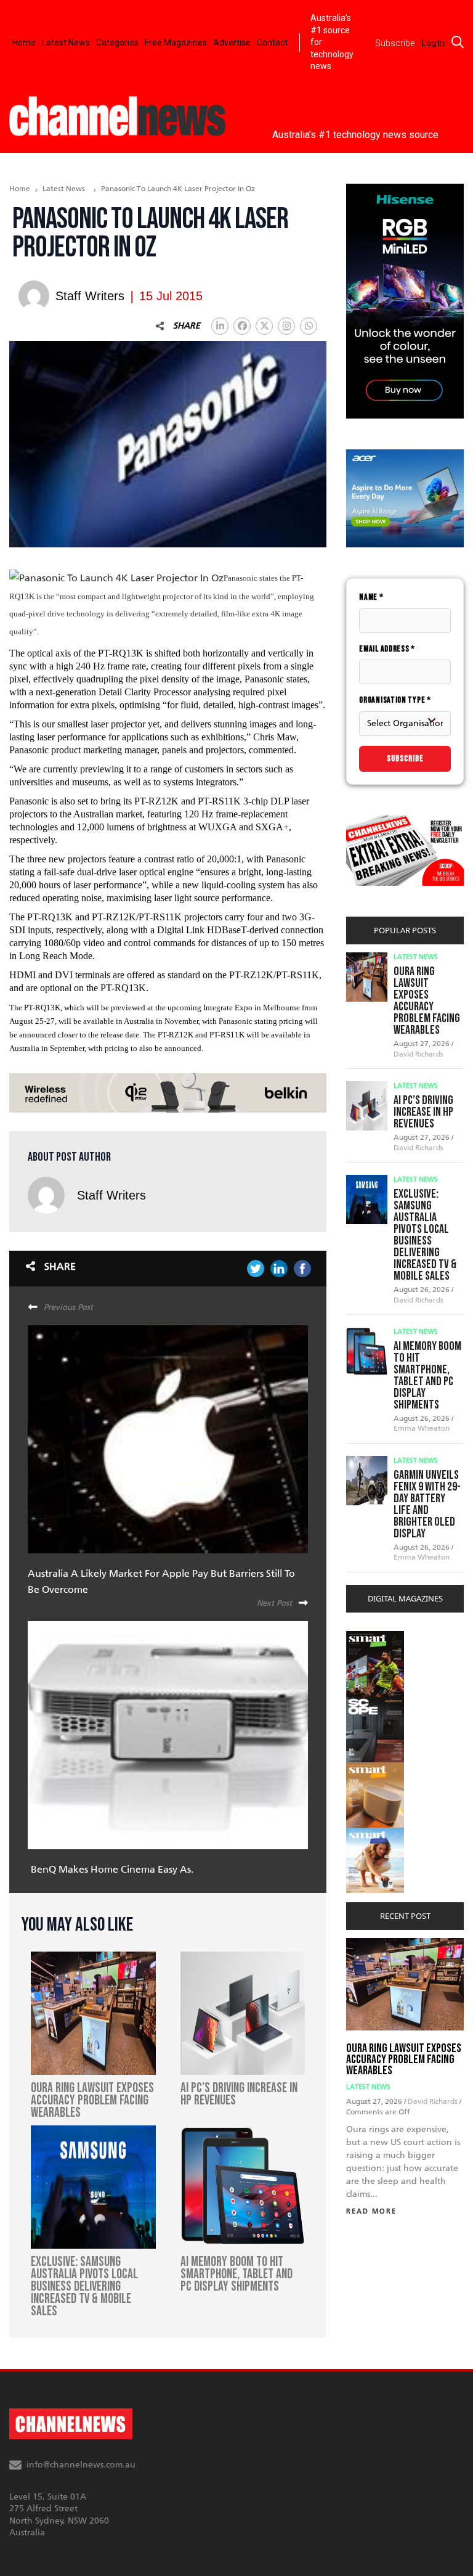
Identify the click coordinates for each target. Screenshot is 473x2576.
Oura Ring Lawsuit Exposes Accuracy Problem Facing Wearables (427, 1001)
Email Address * (387, 649)
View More (371, 1638)
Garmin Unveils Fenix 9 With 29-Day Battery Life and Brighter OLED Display (427, 1504)
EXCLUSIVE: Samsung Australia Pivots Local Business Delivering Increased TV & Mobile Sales (425, 1235)
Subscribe (405, 758)
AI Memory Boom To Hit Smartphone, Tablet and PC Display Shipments (427, 1376)
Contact (272, 43)
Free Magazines (176, 43)
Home (24, 43)
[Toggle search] (458, 42)
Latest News (66, 43)
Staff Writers (111, 1195)
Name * (371, 597)
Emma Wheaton (422, 1428)
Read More (371, 2211)
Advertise (232, 43)
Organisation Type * (395, 700)
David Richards (418, 1054)
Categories (117, 43)
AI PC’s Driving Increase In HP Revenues (423, 1112)
